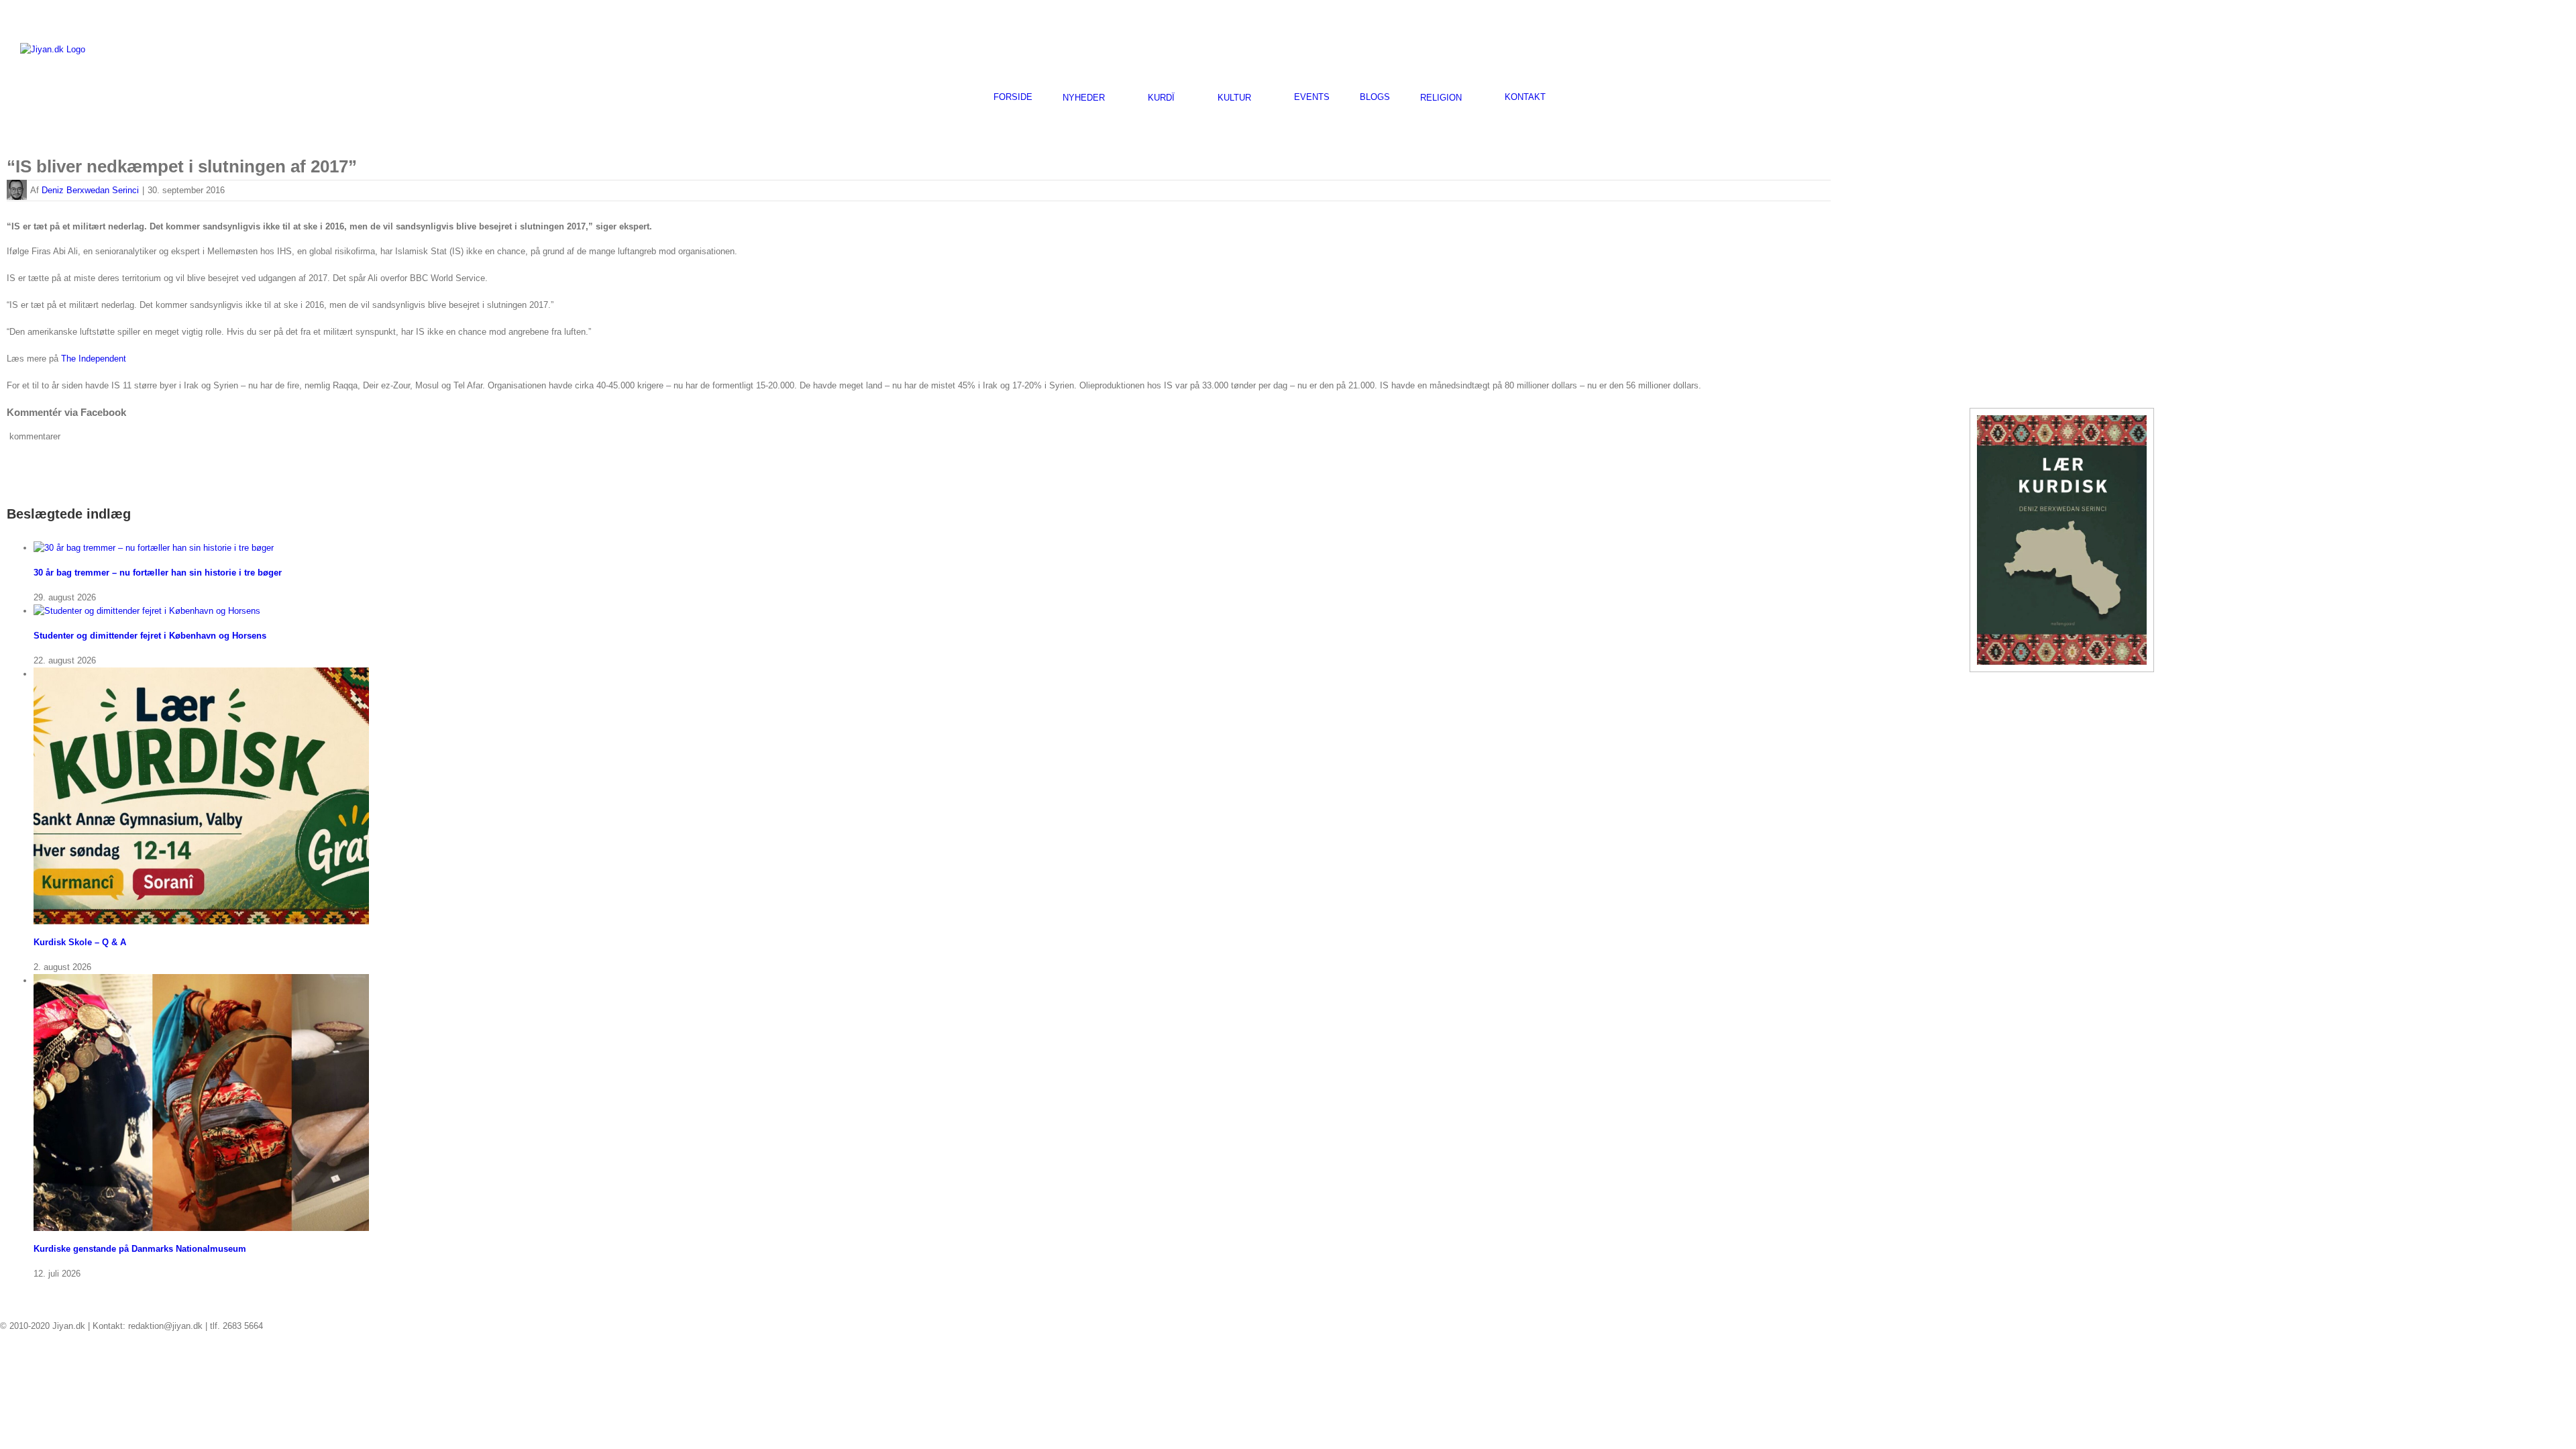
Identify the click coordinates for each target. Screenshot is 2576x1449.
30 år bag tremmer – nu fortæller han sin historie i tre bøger (158, 573)
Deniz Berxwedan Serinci (90, 190)
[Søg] (1579, 97)
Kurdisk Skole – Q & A (80, 942)
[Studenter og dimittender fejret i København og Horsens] (147, 611)
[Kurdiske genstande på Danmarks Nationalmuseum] (201, 980)
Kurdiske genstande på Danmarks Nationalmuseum (140, 1249)
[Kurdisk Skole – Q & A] (201, 674)
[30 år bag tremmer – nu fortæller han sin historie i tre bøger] (154, 548)
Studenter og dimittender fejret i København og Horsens (150, 636)
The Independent (94, 359)
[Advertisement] (2399, 48)
